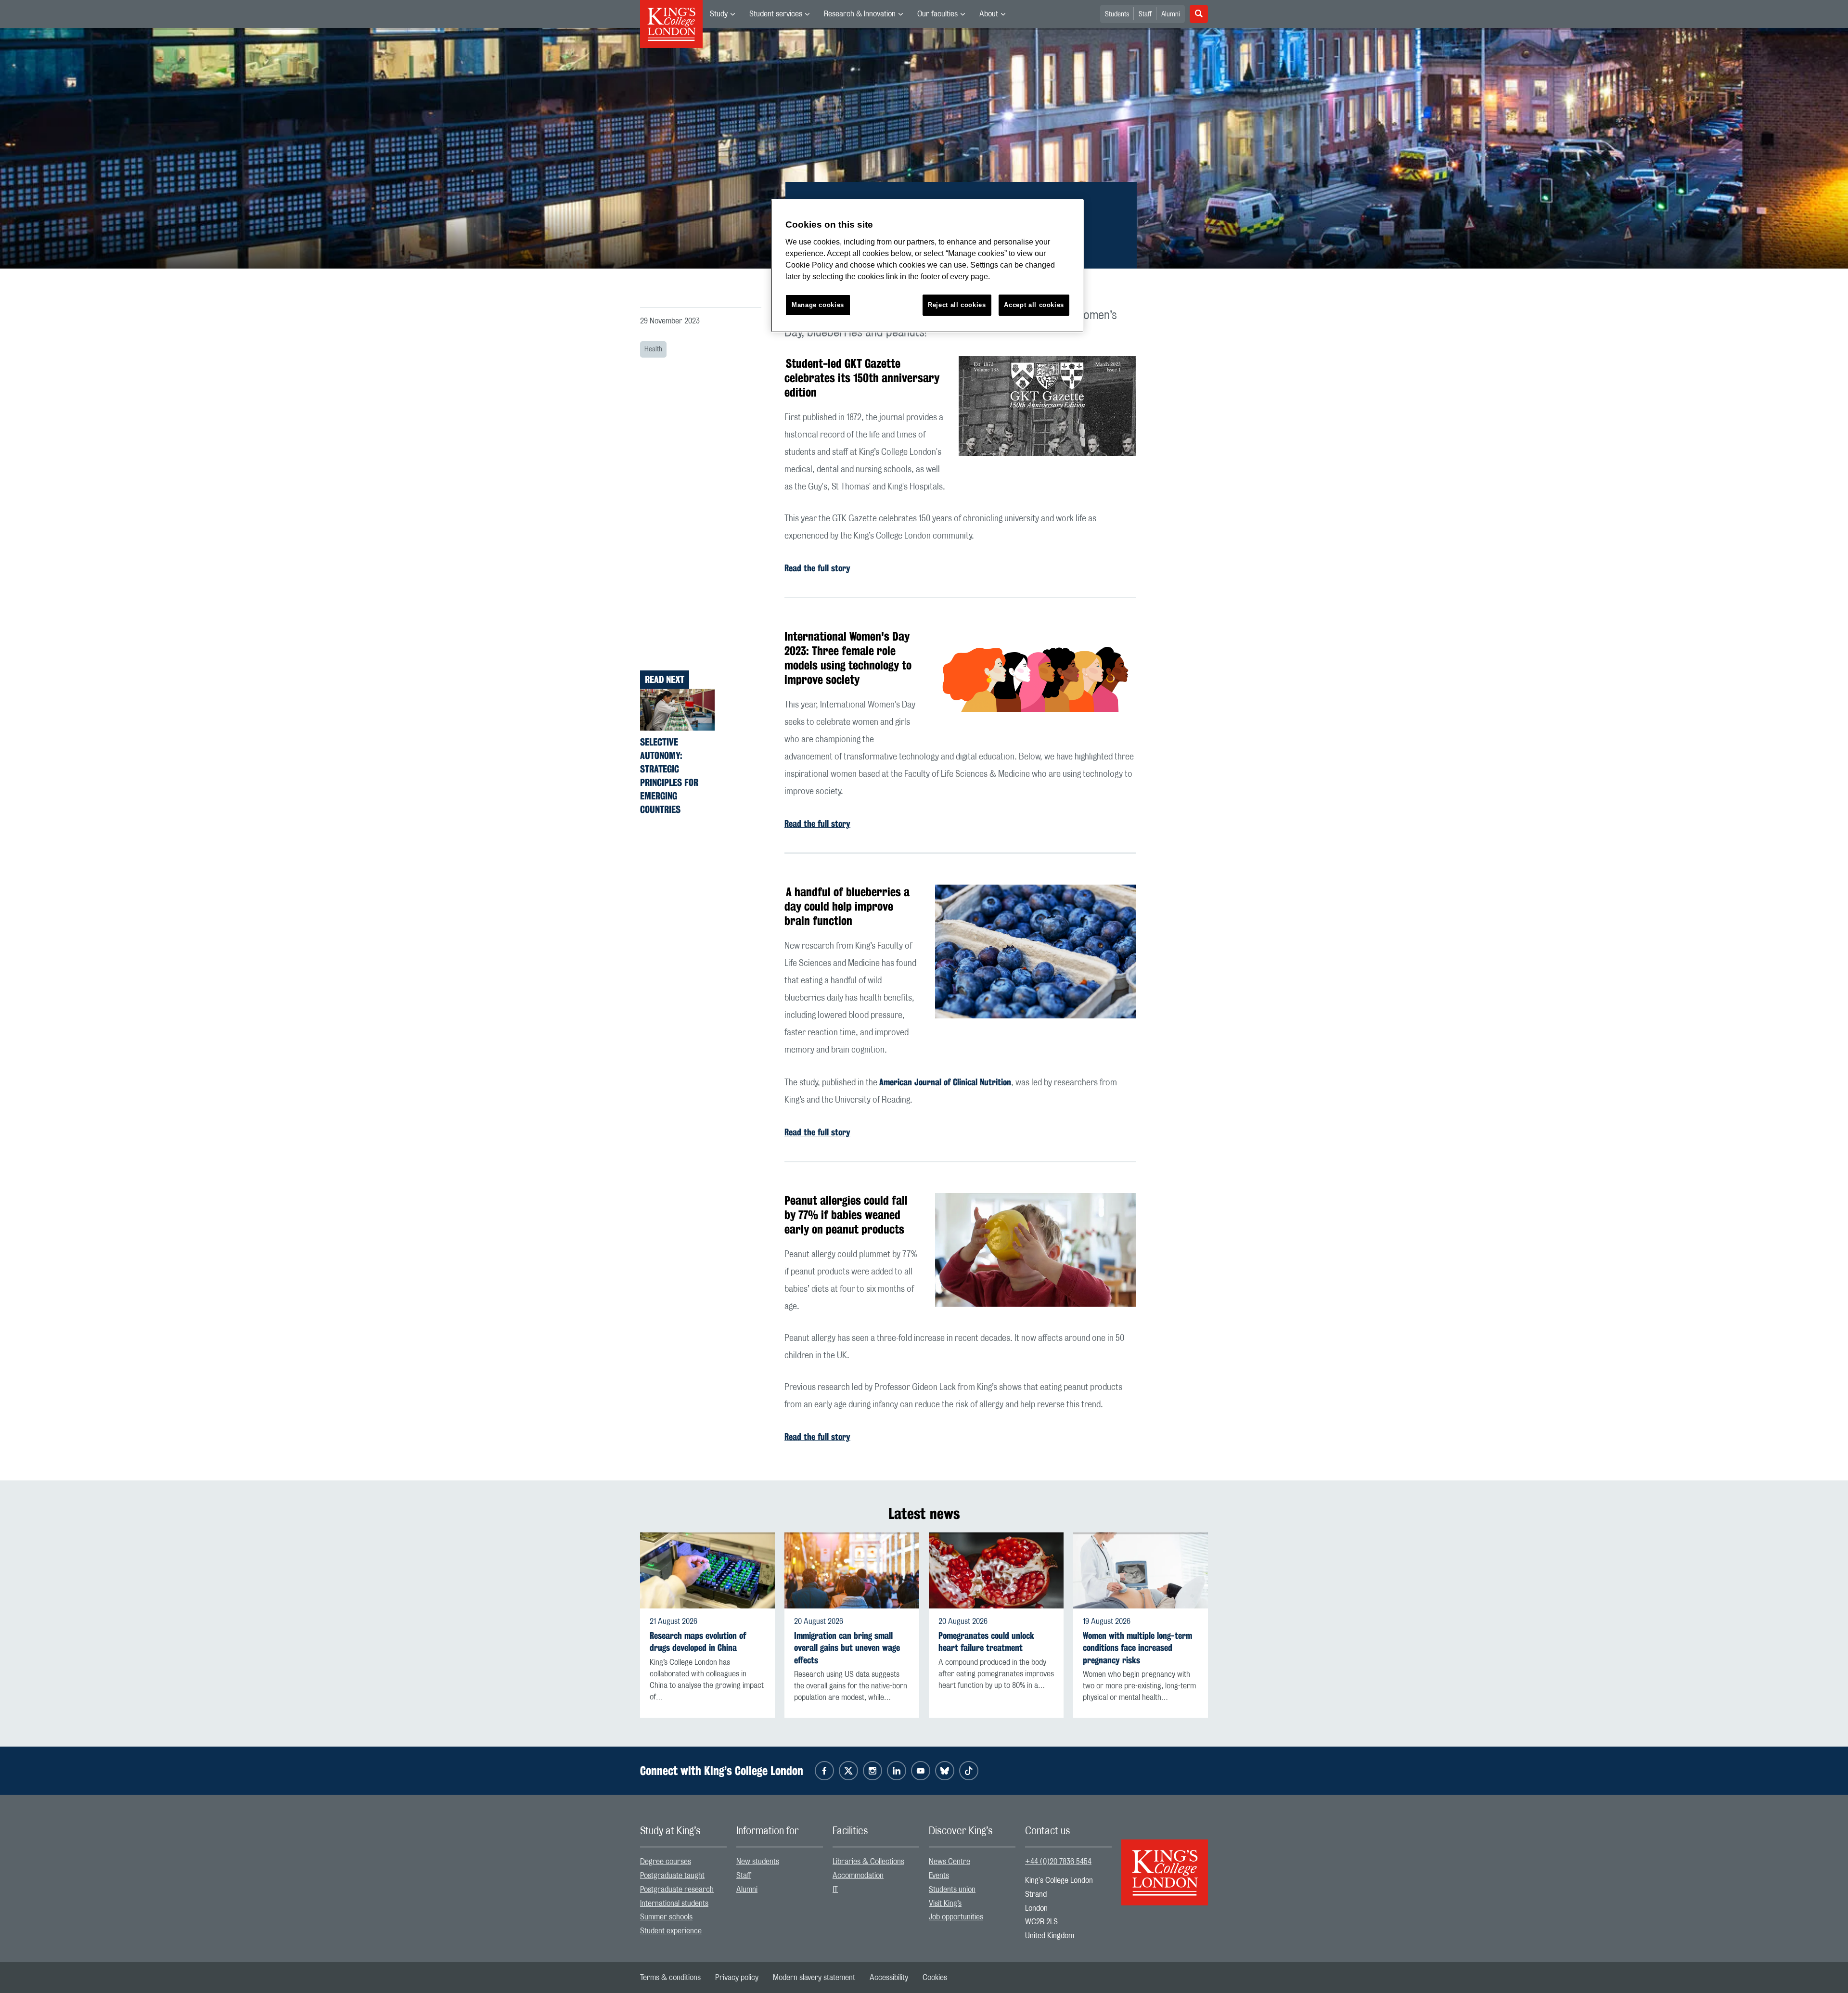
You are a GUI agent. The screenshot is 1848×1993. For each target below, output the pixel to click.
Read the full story (817, 568)
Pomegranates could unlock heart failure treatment (986, 1642)
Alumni (1171, 14)
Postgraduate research (677, 1890)
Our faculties (937, 14)
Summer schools (666, 1917)
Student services (776, 14)
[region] (927, 266)
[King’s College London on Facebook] (824, 1771)
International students (674, 1903)
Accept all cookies (1034, 305)
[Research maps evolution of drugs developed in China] (707, 1570)
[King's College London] (1165, 1864)
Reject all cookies (957, 305)
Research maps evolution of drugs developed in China (698, 1642)
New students (758, 1862)
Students (1117, 14)
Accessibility (889, 1978)
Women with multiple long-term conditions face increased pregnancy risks (1137, 1648)
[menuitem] (722, 14)
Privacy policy (737, 1978)
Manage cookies (818, 305)
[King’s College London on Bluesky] (945, 1771)
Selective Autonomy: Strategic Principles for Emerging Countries (669, 776)
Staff (1145, 14)
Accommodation (858, 1876)
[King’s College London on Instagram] (873, 1771)
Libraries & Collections (868, 1862)
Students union (952, 1890)
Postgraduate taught (672, 1876)
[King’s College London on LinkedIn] (897, 1771)
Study (719, 14)
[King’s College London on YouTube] (921, 1771)
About (989, 14)
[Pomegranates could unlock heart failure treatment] (996, 1570)
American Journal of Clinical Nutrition (945, 1082)
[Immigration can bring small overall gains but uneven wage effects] (852, 1570)
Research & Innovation (860, 14)
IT (835, 1890)
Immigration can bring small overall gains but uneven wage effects (847, 1648)
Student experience (671, 1931)
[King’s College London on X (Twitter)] (848, 1771)
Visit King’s (945, 1903)
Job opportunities (956, 1917)
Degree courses (666, 1862)
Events (939, 1876)
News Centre (950, 1862)
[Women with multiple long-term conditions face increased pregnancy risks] (1141, 1570)
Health (653, 349)
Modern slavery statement (814, 1978)
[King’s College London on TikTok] (969, 1771)
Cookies (935, 1978)
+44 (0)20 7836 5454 (1058, 1862)
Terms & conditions (670, 1978)
